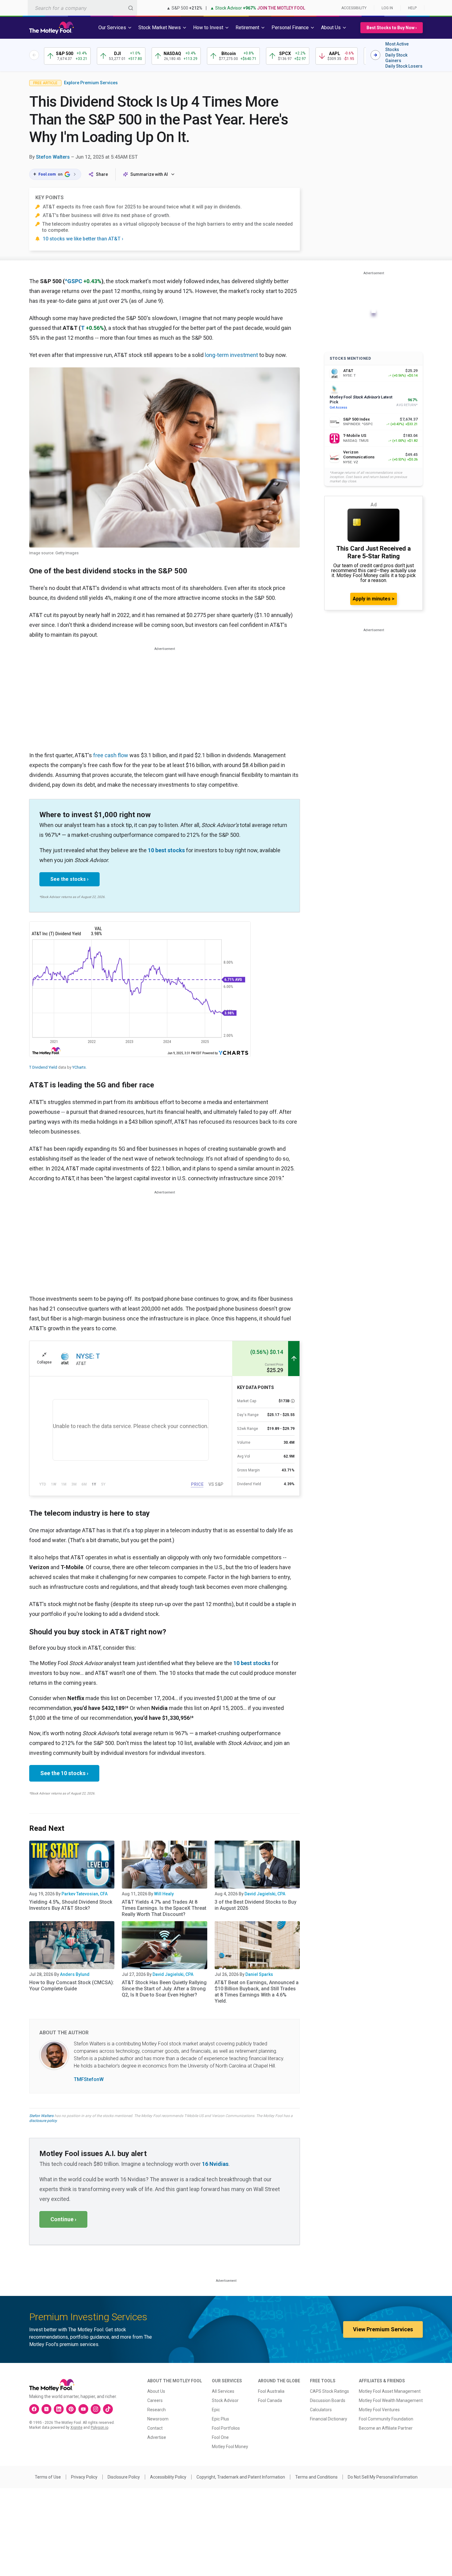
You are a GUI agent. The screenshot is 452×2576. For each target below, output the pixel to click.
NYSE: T (88, 1356)
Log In (387, 8)
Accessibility (354, 8)
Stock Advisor (225, 2400)
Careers (155, 2400)
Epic (216, 2410)
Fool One (220, 2437)
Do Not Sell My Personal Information (383, 2477)
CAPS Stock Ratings (329, 2391)
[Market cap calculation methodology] (293, 1401)
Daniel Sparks (259, 1974)
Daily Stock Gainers (396, 58)
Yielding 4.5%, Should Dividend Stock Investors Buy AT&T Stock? (71, 1905)
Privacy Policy (84, 2477)
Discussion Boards (328, 2400)
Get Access (338, 408)
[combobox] (82, 8)
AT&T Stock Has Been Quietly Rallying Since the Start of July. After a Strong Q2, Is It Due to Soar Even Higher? (164, 1989)
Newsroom (158, 2419)
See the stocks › (69, 879)
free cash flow (111, 755)
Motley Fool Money (230, 2447)
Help (412, 8)
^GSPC (73, 281)
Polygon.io (99, 2428)
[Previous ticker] (34, 55)
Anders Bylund (75, 1974)
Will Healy (164, 1894)
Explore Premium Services (91, 83)
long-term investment (231, 355)
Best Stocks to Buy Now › (392, 28)
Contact (155, 2428)
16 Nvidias (215, 2164)
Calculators (321, 2410)
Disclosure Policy (124, 2477)
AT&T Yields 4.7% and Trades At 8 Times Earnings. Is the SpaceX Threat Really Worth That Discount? (164, 1908)
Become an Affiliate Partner (386, 2428)
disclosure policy (43, 2121)
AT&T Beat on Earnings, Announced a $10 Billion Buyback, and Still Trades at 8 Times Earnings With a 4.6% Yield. (257, 1992)
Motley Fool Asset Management (390, 2391)
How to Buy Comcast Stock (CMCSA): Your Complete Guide (72, 1986)
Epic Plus (220, 2419)
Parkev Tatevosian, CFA (85, 1894)
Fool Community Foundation (386, 2419)
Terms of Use (48, 2477)
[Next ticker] (375, 55)
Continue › (63, 2219)
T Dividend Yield (43, 1067)
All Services (223, 2391)
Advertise (157, 2437)
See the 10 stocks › (64, 1773)
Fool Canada (270, 2400)
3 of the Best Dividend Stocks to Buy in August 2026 (256, 1905)
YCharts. (79, 1067)
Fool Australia (271, 2391)
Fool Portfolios (226, 2428)
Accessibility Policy (168, 2477)
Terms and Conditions (316, 2477)
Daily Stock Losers (404, 66)
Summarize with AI (149, 174)
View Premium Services (383, 2329)
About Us (156, 2391)
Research (157, 2410)
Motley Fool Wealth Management (391, 2400)
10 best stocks (166, 850)
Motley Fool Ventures (379, 2410)
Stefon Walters (53, 157)
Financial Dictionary (329, 2419)
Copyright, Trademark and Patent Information (241, 2477)
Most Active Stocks (397, 47)
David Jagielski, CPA (265, 1894)
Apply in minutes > (374, 599)
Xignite (76, 2428)
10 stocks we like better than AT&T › (83, 239)
